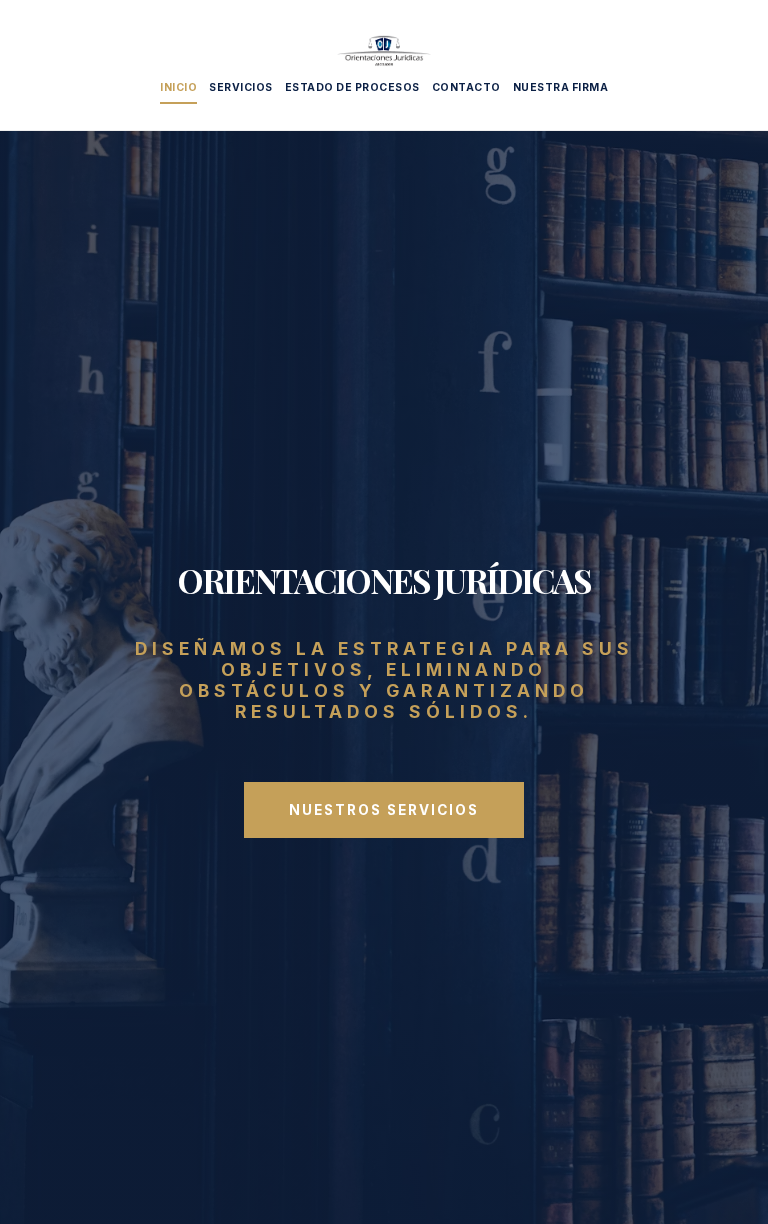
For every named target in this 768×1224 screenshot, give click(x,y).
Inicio (178, 87)
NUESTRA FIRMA (561, 87)
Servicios (241, 87)
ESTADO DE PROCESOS (352, 87)
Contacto (466, 87)
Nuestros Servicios (384, 810)
